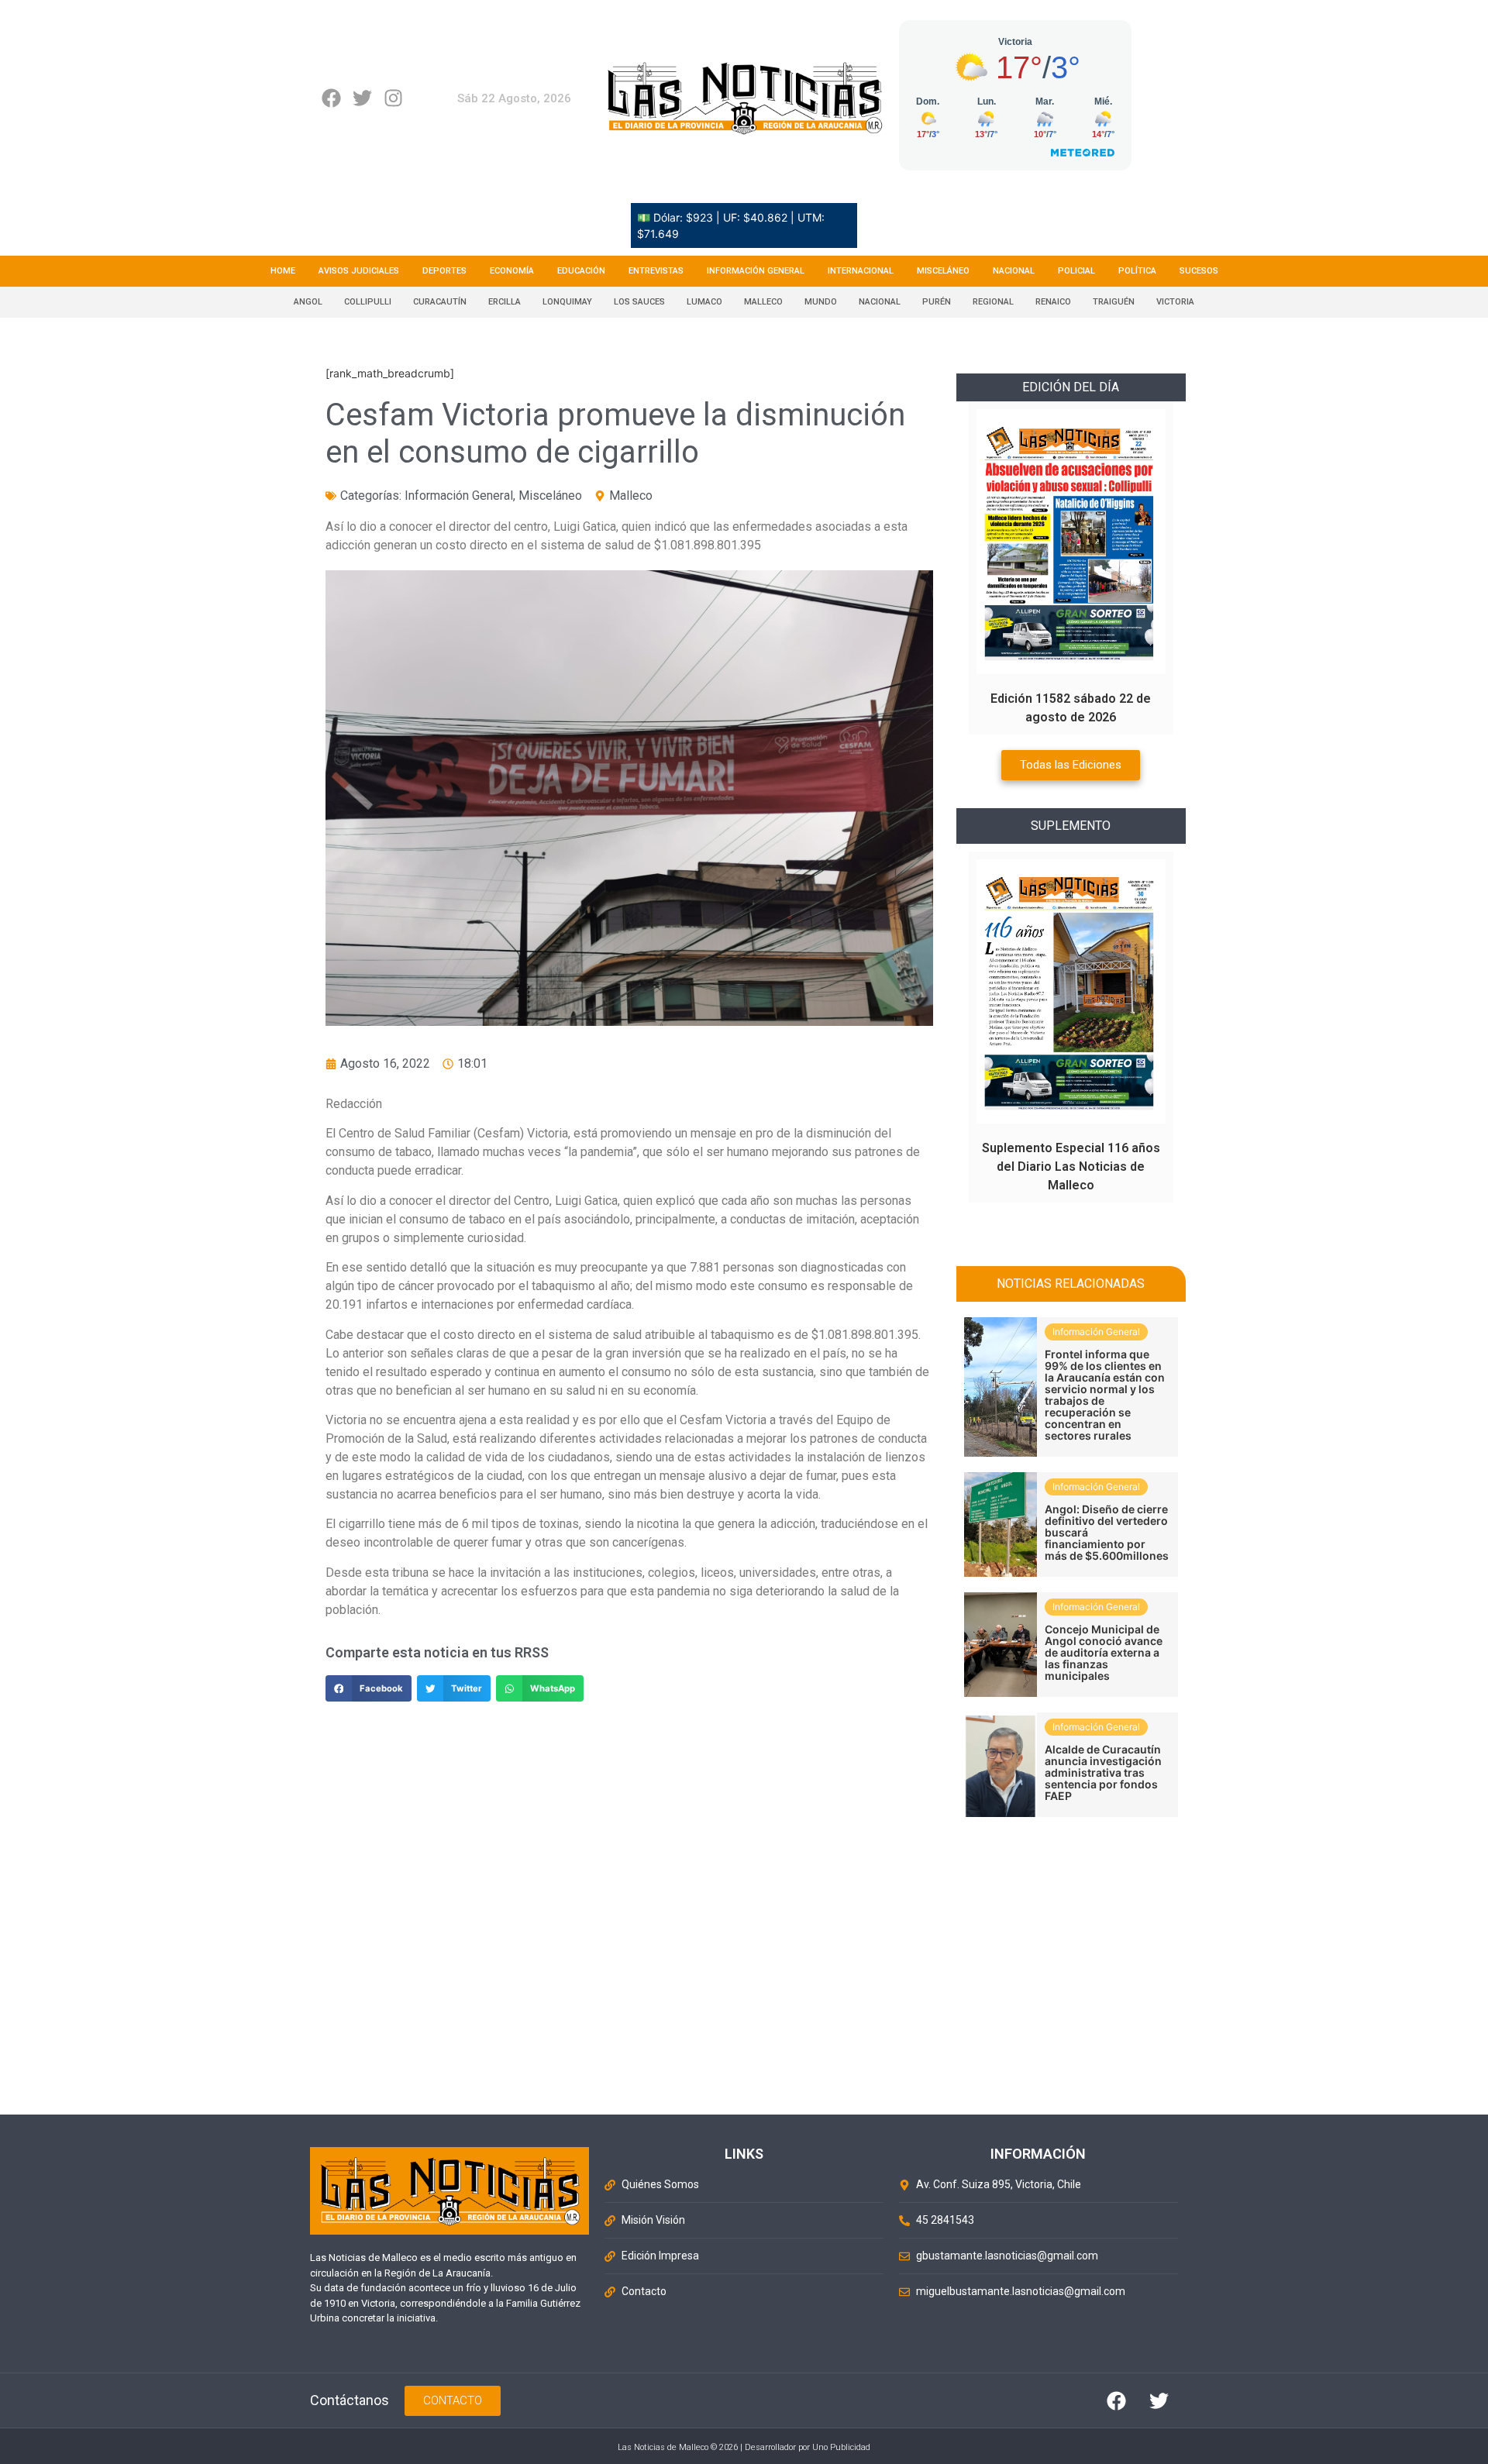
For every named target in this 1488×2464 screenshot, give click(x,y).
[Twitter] (362, 98)
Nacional (1014, 271)
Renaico (1053, 302)
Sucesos (1199, 271)
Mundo (821, 302)
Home (283, 271)
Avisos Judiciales (359, 271)
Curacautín (440, 302)
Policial (1076, 271)
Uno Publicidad (841, 2447)
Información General (756, 271)
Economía (512, 271)
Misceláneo (943, 271)
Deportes (444, 271)
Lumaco (704, 302)
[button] (369, 1688)
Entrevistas (656, 271)
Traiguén (1114, 302)
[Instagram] (393, 98)
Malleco (763, 302)
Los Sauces (639, 302)
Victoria (1175, 302)
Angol (308, 302)
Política (1137, 271)
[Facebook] (331, 98)
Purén (937, 302)
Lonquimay (567, 302)
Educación (581, 271)
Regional (993, 302)
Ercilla (505, 302)
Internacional (861, 271)
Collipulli (368, 302)
